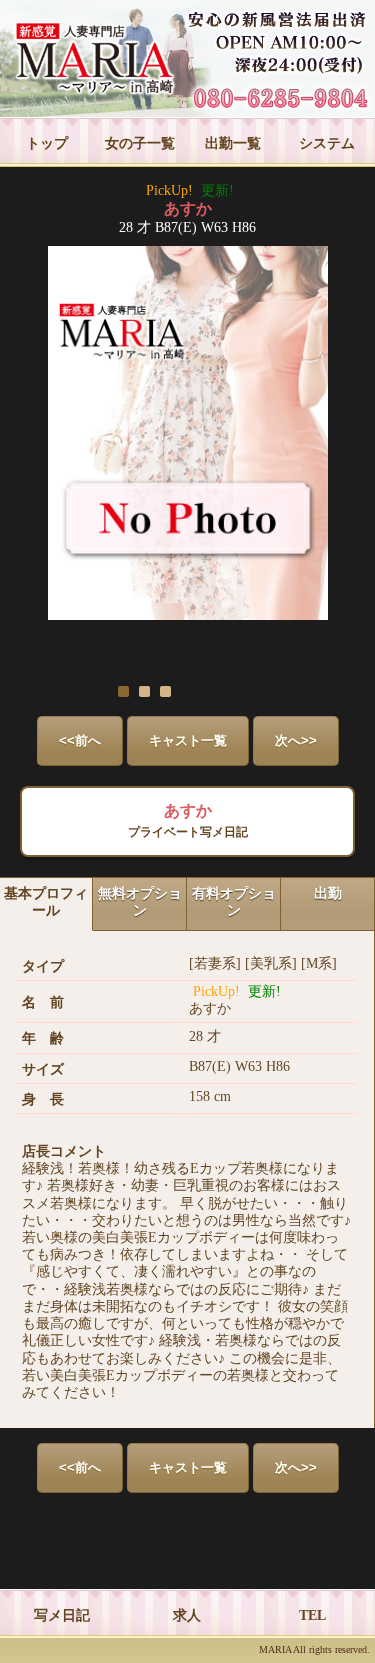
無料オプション (140, 902)
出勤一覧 (233, 143)
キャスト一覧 (188, 740)
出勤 (328, 893)
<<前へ (80, 740)
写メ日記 (62, 1615)
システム (327, 143)
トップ (47, 143)
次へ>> (296, 740)
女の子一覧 (140, 143)
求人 (187, 1615)
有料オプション (234, 902)
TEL (312, 1615)
